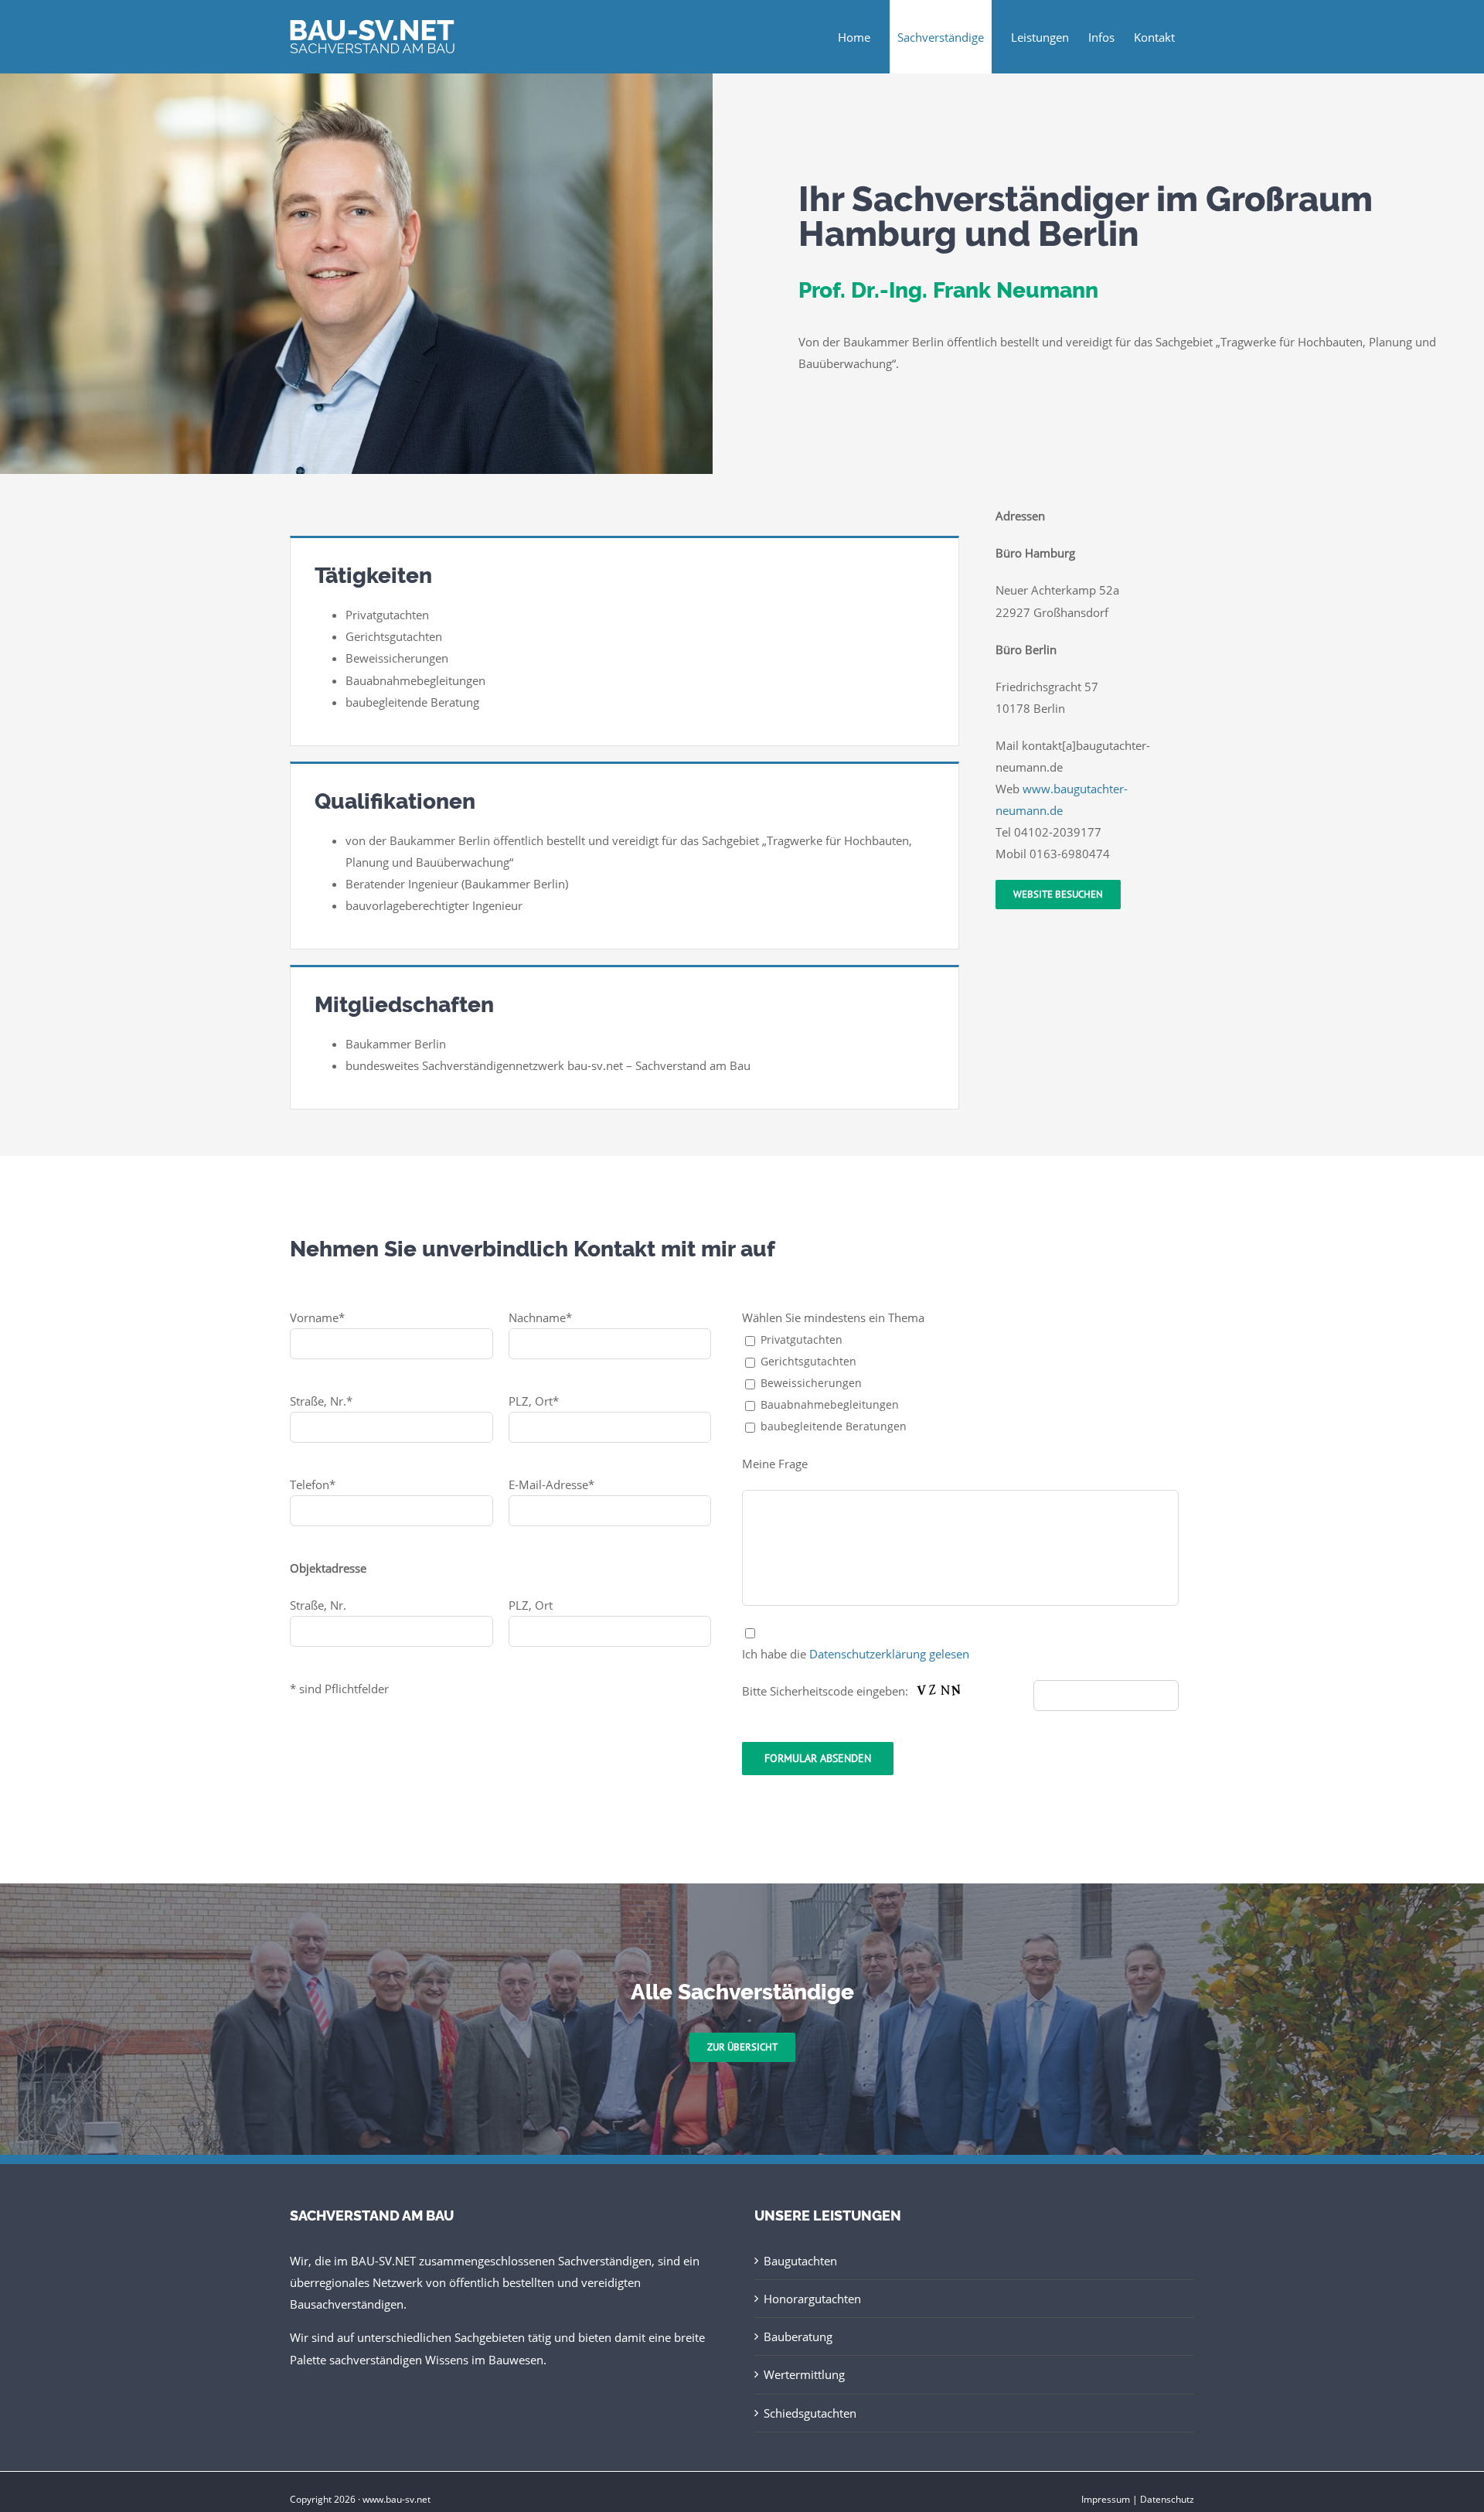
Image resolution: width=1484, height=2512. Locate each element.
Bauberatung (798, 2336)
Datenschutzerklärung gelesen (889, 1654)
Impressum (1106, 2499)
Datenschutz (1167, 2499)
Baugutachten (800, 2261)
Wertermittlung (804, 2374)
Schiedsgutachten (810, 2413)
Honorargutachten (812, 2299)
